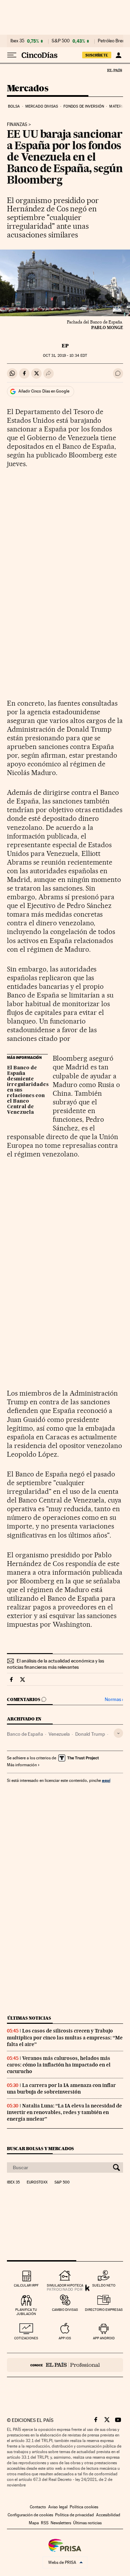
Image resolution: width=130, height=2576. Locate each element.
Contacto (38, 2507)
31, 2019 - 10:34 (65, 356)
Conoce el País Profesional (65, 2365)
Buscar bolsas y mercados (40, 2149)
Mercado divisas (42, 106)
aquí (106, 1780)
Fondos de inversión (84, 106)
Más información (22, 1765)
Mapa (34, 2523)
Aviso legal (58, 2507)
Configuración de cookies (30, 2515)
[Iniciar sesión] (118, 55)
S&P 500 (61, 41)
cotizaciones (26, 2338)
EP (65, 346)
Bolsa (14, 106)
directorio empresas (104, 2310)
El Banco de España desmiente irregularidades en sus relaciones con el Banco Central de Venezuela (27, 1090)
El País (114, 70)
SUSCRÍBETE (97, 55)
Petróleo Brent (112, 41)
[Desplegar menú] (12, 55)
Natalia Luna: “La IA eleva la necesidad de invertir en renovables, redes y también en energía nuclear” (64, 2112)
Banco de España (25, 1734)
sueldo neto (104, 2285)
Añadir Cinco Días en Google (44, 391)
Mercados (28, 89)
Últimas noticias (29, 2018)
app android (104, 2338)
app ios (65, 2338)
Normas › (114, 1699)
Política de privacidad (75, 2515)
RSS (45, 2523)
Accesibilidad (108, 2515)
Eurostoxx (37, 2182)
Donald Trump (90, 1734)
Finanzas (17, 125)
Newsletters (61, 2523)
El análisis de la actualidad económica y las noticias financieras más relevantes (55, 1664)
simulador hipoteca (65, 2285)
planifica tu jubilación (26, 2312)
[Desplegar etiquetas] (118, 1733)
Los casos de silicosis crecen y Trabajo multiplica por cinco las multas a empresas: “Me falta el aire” (65, 2037)
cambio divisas (65, 2310)
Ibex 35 (17, 41)
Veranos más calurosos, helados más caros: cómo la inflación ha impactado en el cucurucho (59, 2065)
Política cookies (84, 2507)
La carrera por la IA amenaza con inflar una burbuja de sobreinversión (61, 2089)
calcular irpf (26, 2285)
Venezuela (59, 1734)
